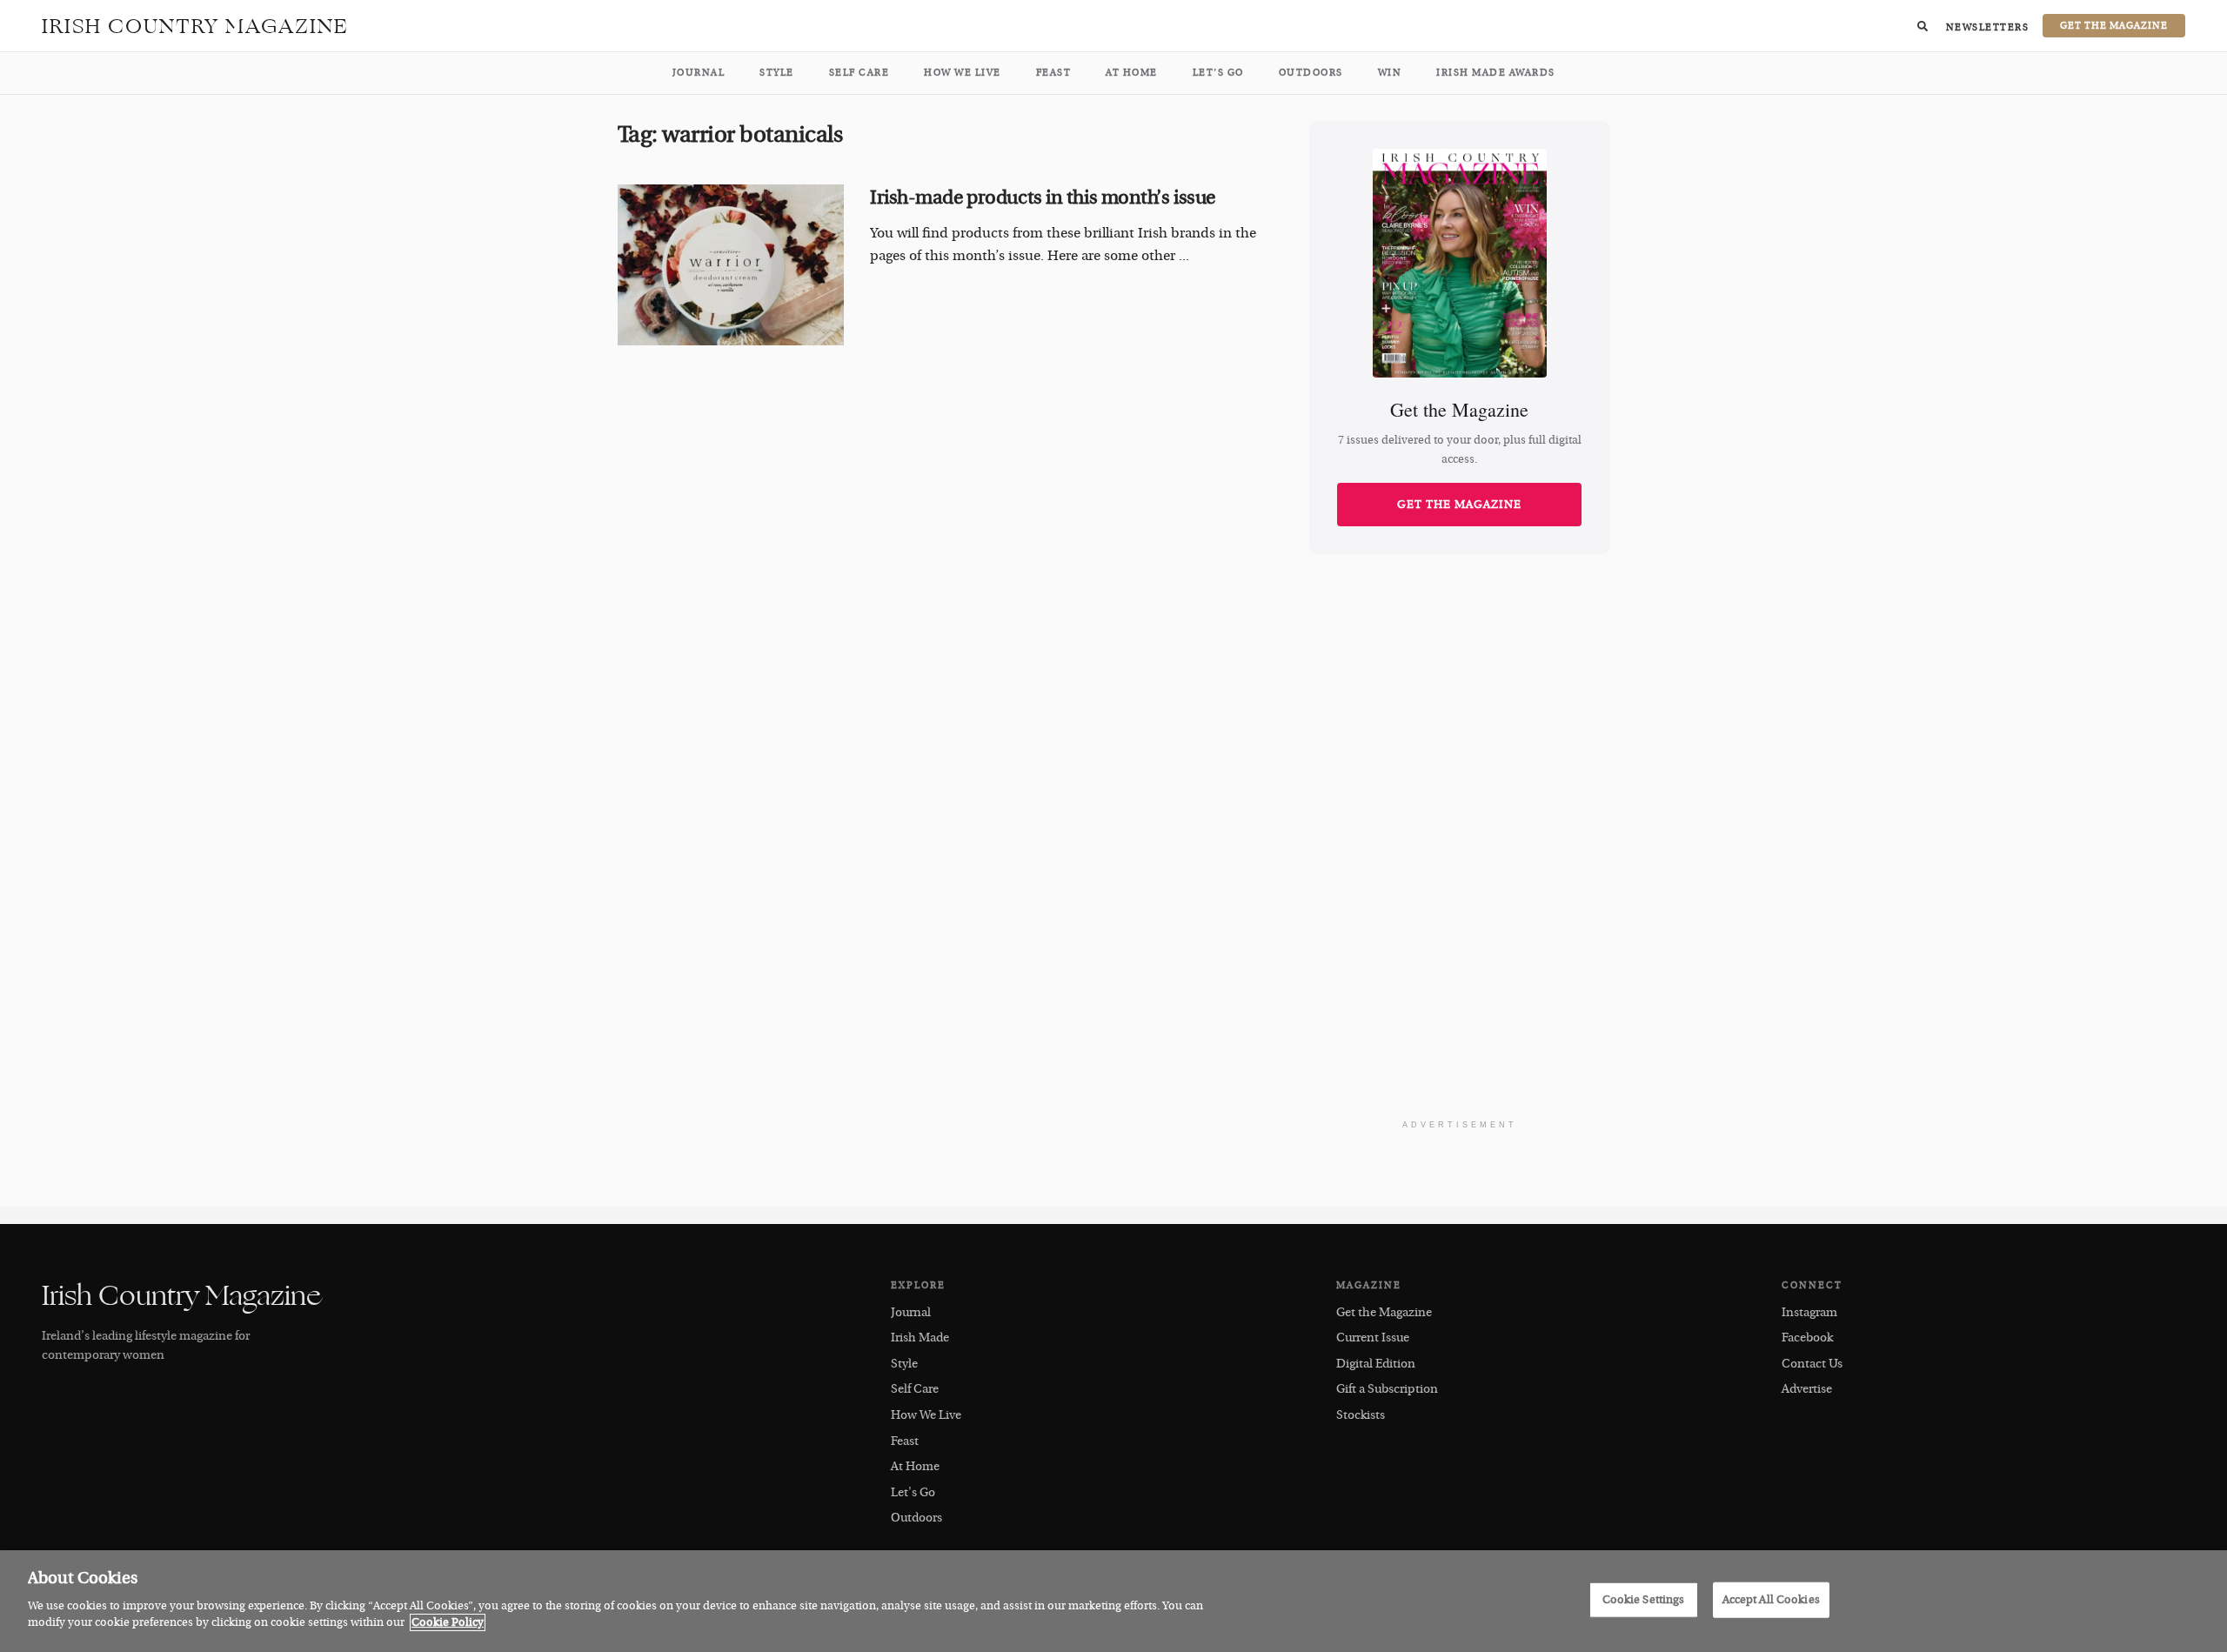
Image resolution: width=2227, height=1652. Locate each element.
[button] (1923, 26)
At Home (1132, 73)
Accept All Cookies (1771, 1599)
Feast (1054, 73)
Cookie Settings (1644, 1599)
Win (1390, 73)
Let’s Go (1218, 73)
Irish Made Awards (1496, 73)
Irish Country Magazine (195, 26)
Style (777, 73)
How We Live (963, 73)
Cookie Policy (448, 1622)
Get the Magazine (1459, 505)
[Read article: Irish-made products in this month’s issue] (731, 265)
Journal (699, 73)
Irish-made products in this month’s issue (1043, 197)
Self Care (859, 73)
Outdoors (1311, 73)
